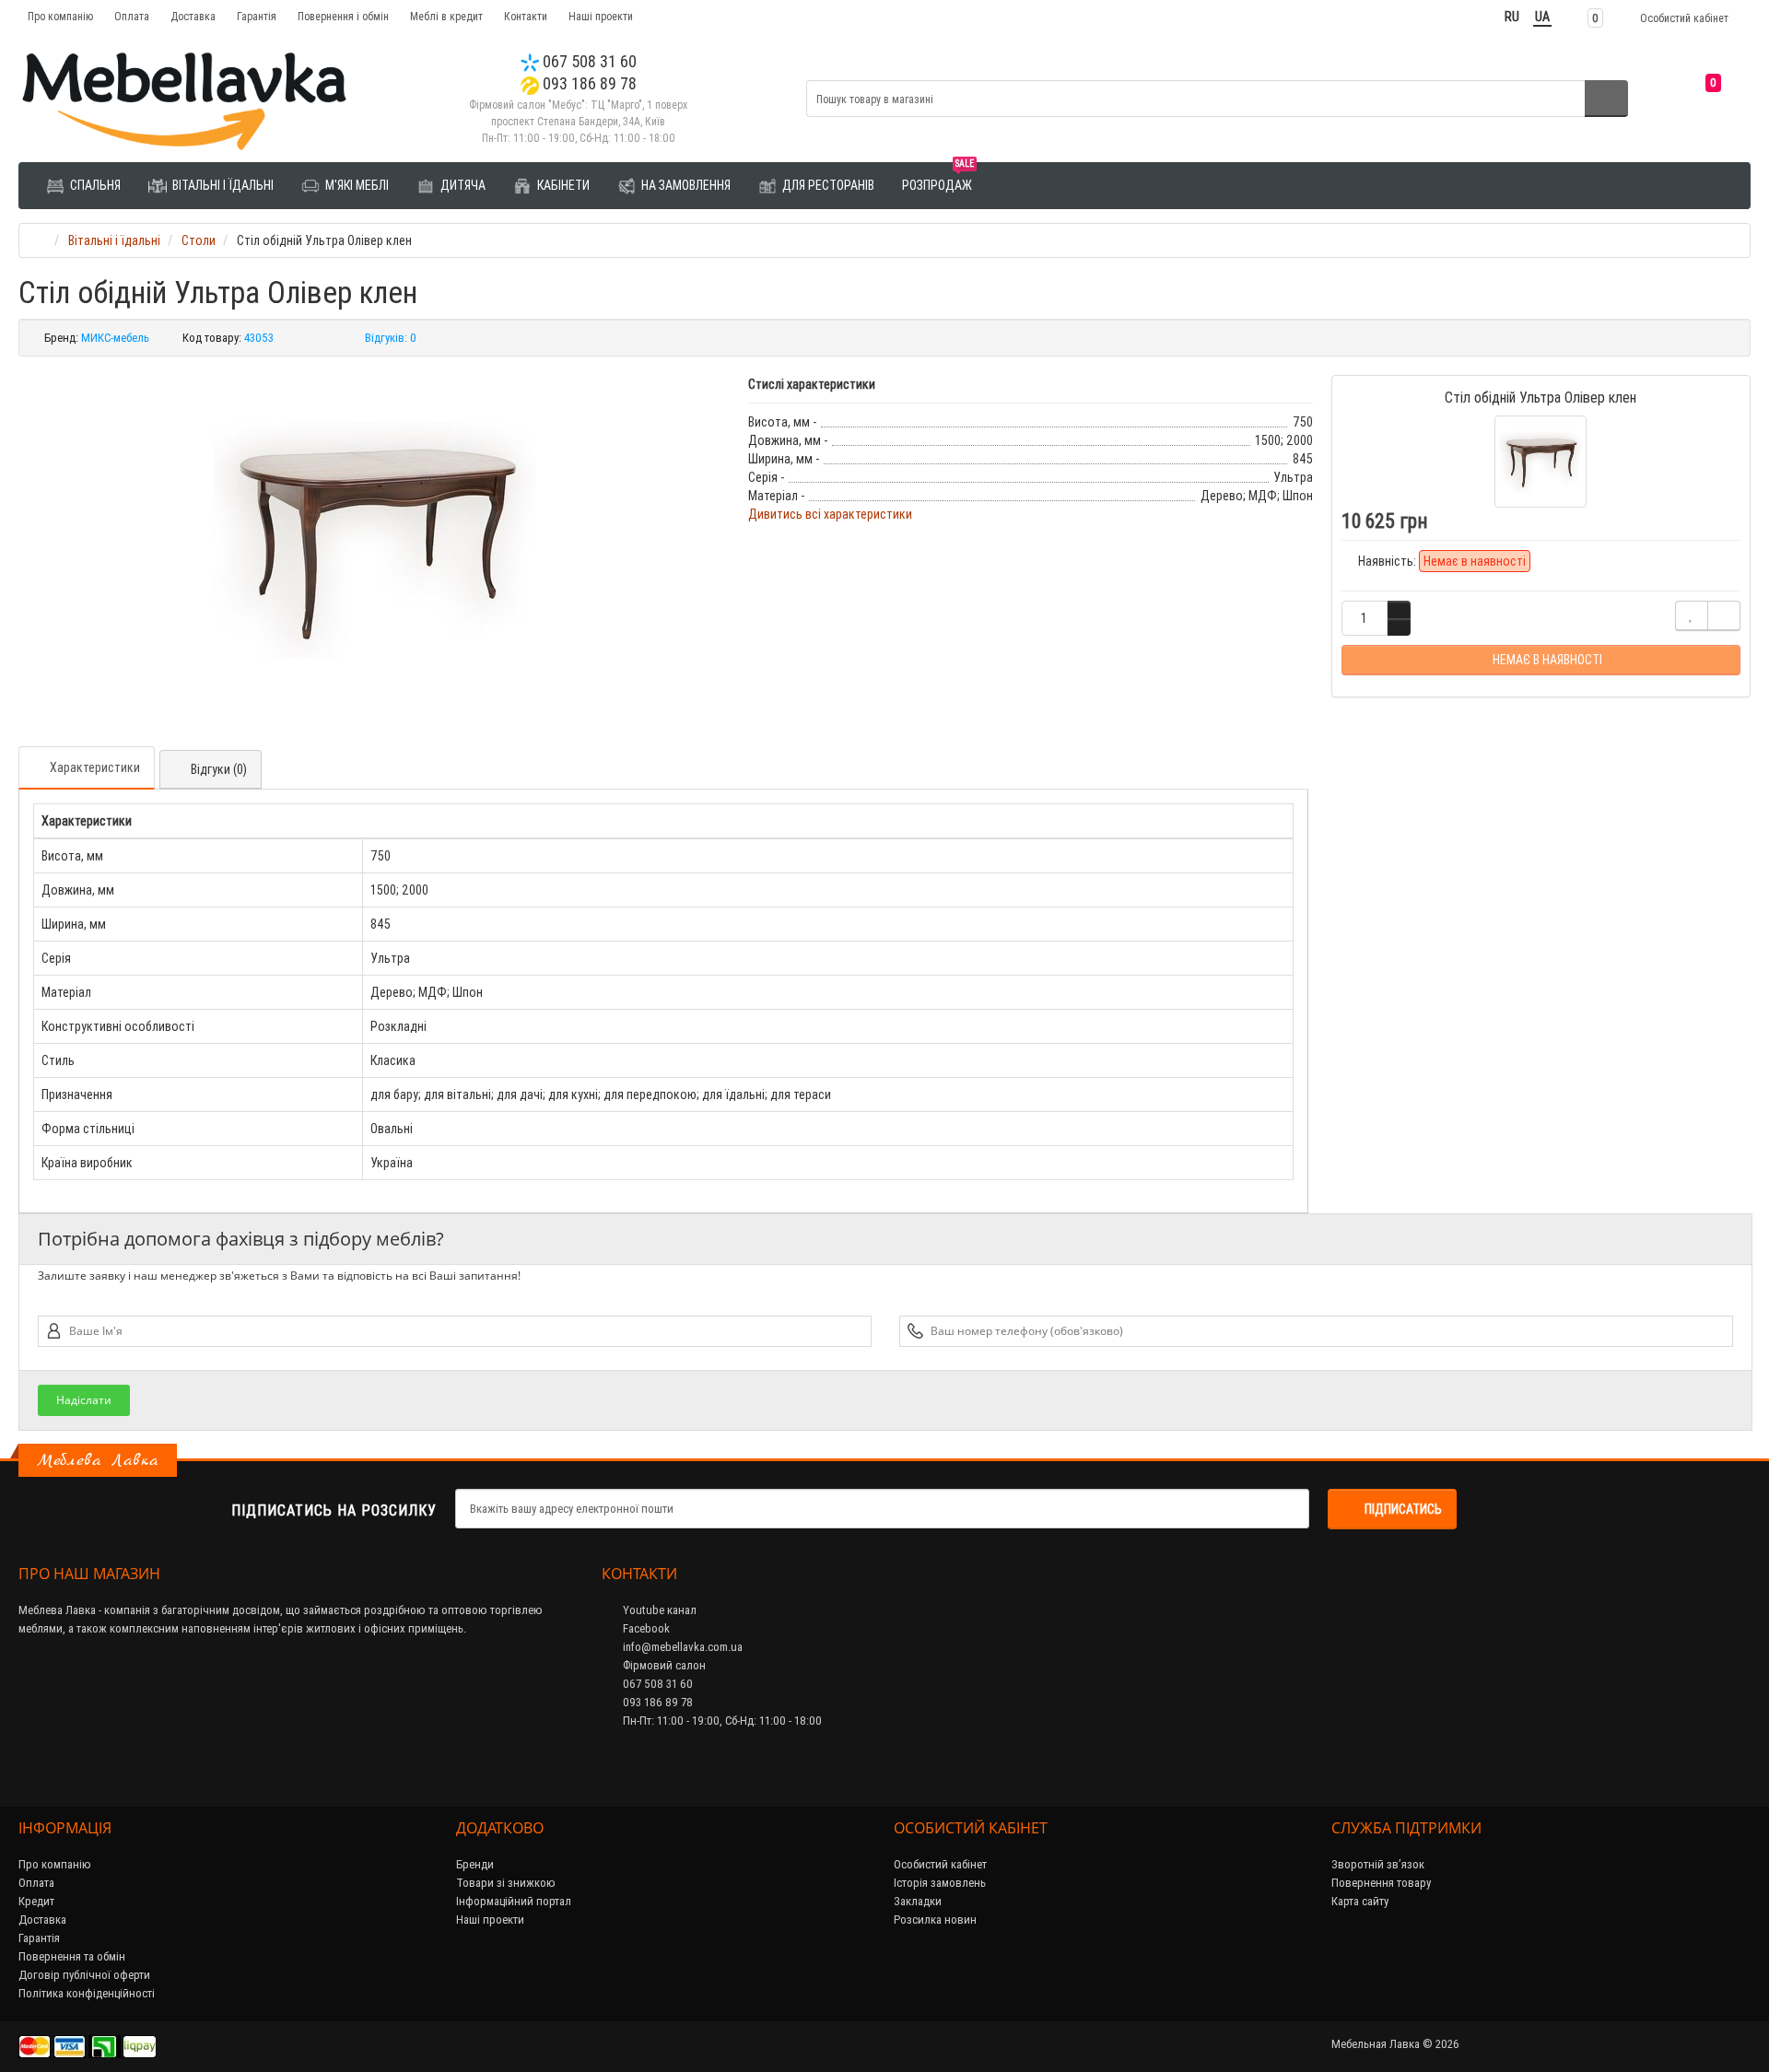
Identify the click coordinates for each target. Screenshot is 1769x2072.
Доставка (193, 16)
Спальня (94, 185)
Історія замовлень (940, 1883)
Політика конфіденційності (87, 1993)
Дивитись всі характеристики (830, 514)
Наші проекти (601, 16)
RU (1512, 17)
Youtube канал (658, 1610)
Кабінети (562, 185)
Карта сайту (1360, 1901)
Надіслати (84, 1400)
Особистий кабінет (940, 1864)
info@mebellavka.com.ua (681, 1647)
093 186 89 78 (588, 83)
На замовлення (685, 185)
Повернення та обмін (72, 1956)
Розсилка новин (935, 1920)
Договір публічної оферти (84, 1975)
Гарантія (257, 16)
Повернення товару (1381, 1883)
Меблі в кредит (446, 16)
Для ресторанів (827, 185)
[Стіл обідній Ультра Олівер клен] (374, 540)
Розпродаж (938, 178)
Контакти (526, 16)
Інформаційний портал (514, 1901)
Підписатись (1403, 1509)
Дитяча (462, 185)
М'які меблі (356, 185)
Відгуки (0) (219, 769)
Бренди (475, 1864)
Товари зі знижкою (506, 1883)
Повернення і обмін (343, 16)
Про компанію (60, 16)
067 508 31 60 (588, 61)
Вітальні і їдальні (222, 185)
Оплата (132, 16)
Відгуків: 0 (391, 338)
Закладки (918, 1901)
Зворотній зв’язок (1378, 1864)
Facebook (645, 1628)
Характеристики (95, 767)
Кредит (36, 1901)
